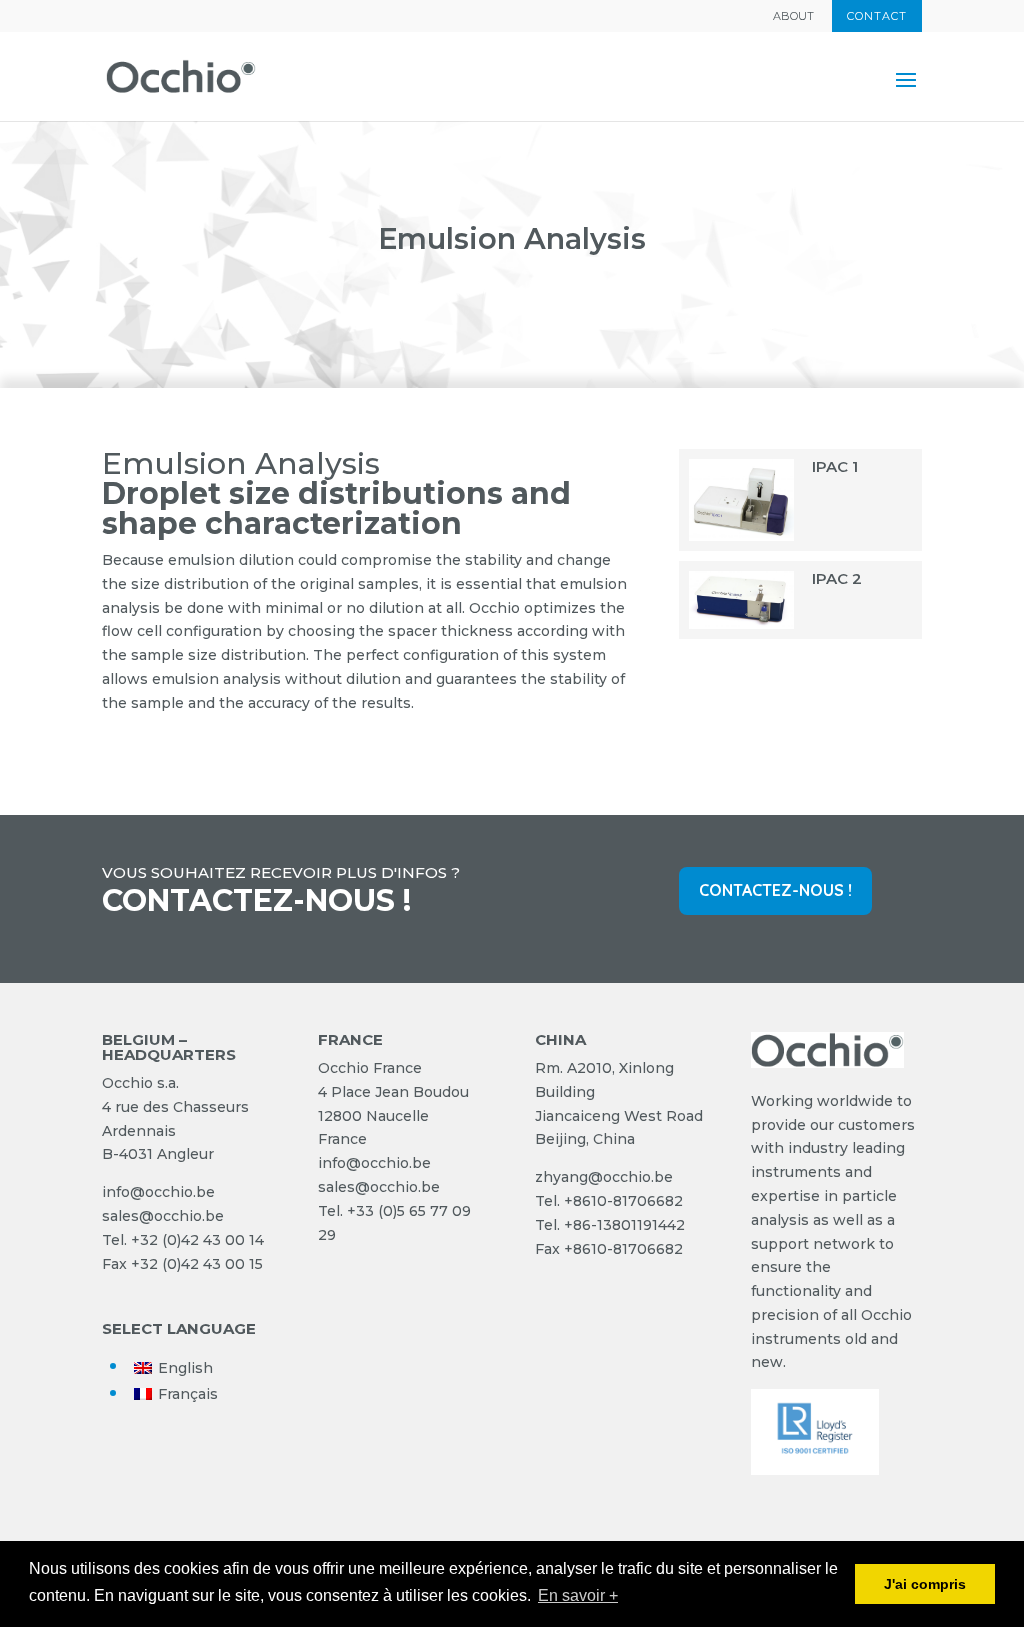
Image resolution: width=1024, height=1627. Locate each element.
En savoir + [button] (578, 1595)
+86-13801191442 (624, 1225)
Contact (877, 16)
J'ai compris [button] (925, 1584)
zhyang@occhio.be (604, 1177)
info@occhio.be (158, 1192)
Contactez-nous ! (775, 890)
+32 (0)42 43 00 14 (197, 1240)
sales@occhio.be (163, 1216)
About (793, 16)
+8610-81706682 (623, 1201)
